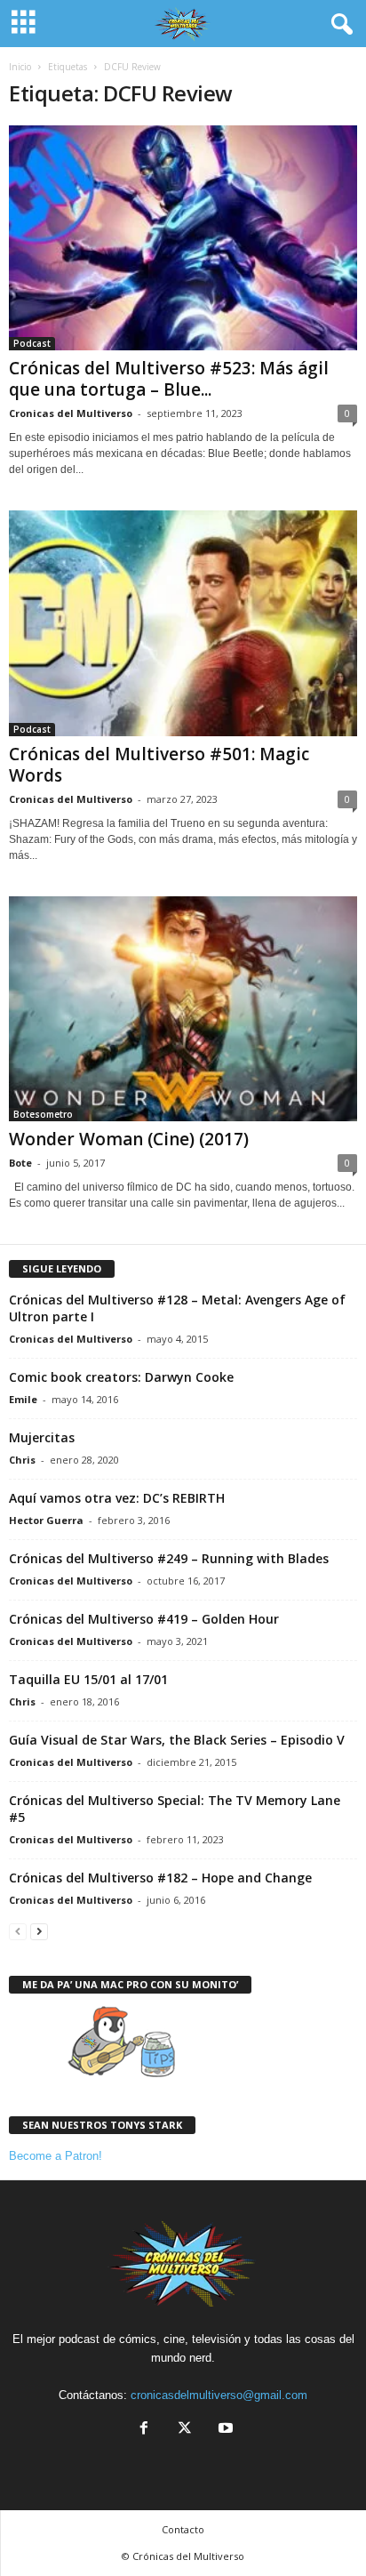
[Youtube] (224, 2430)
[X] (185, 2430)
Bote (20, 1163)
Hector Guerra (46, 1520)
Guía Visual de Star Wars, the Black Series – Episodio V (177, 1740)
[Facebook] (144, 2430)
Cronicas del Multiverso (71, 413)
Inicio (20, 67)
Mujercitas (42, 1437)
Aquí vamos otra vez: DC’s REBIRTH (117, 1498)
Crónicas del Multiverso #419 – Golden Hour (144, 1619)
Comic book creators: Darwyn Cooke (121, 1377)
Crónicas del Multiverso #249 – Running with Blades (169, 1558)
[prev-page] (18, 1931)
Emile (23, 1399)
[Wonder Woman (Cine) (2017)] (183, 1009)
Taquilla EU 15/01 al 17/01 (88, 1679)
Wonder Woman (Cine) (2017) (129, 1139)
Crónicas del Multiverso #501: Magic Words (159, 765)
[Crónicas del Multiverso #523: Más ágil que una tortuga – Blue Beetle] (183, 238)
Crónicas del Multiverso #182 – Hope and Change (160, 1878)
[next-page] (39, 1931)
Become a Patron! (56, 2156)
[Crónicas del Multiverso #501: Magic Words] (183, 623)
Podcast (32, 343)
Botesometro (43, 1114)
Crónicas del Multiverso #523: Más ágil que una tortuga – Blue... (169, 379)
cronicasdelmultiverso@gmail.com (219, 2395)
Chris (22, 1460)
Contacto (183, 2529)
